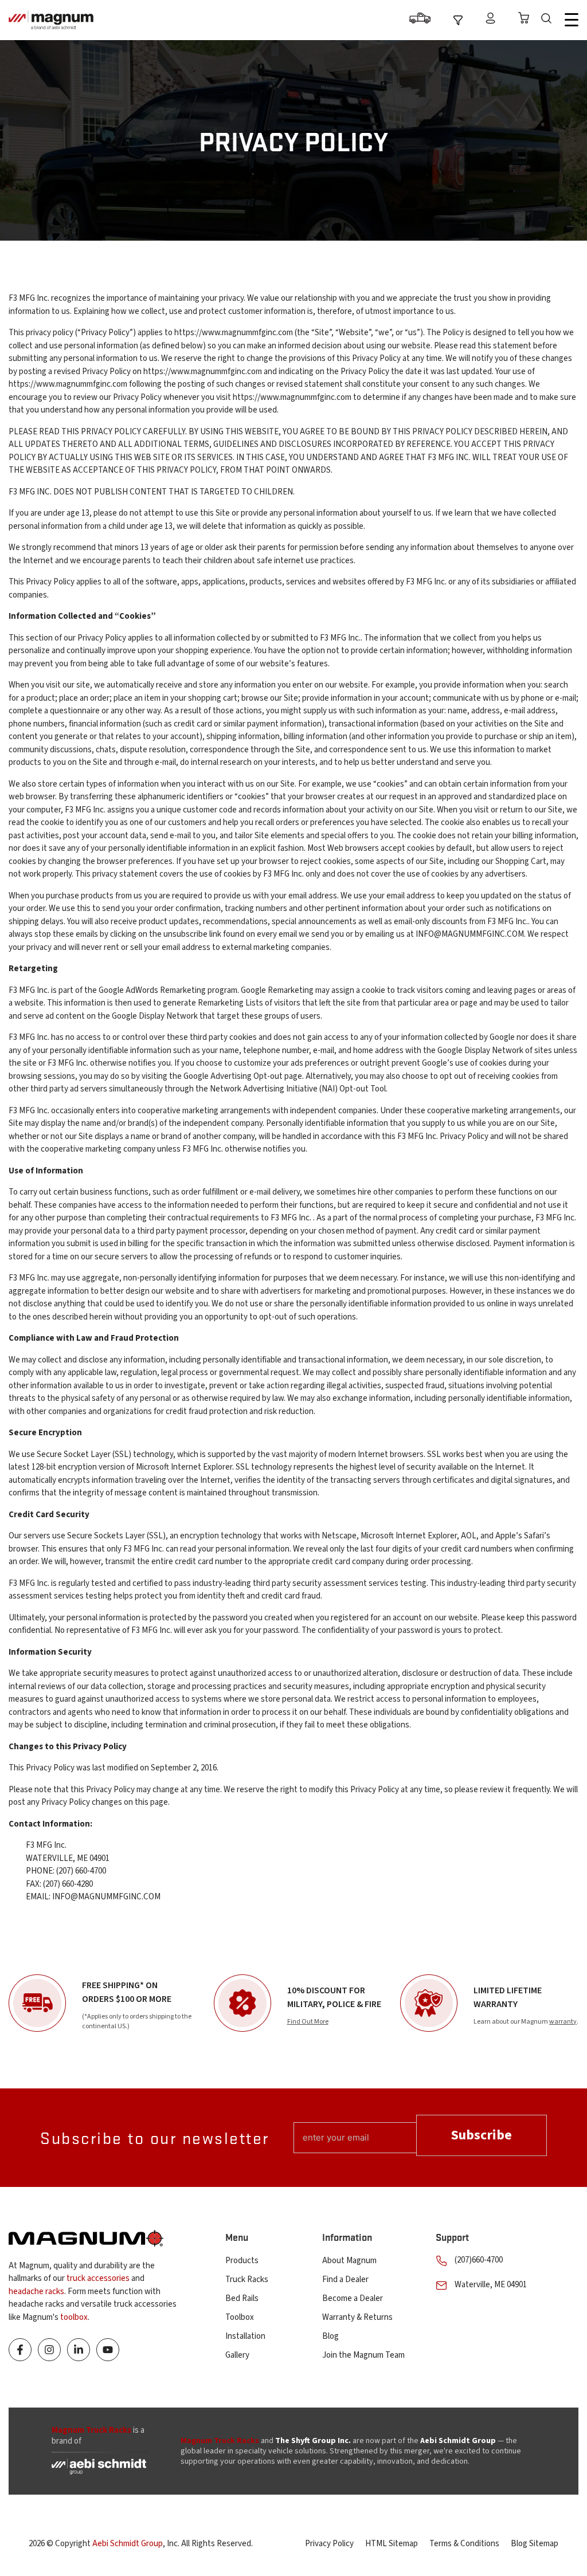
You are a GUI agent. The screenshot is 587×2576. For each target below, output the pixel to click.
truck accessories (98, 2278)
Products (242, 2261)
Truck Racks (247, 2279)
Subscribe (482, 2135)
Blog (330, 2336)
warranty (563, 2022)
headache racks (36, 2292)
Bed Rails (242, 2298)
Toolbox (240, 2317)
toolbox (74, 2317)
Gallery (237, 2355)
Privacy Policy (329, 2544)
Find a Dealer (345, 2279)
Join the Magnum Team (363, 2355)
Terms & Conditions (464, 2544)
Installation (245, 2336)
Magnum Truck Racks (220, 2441)
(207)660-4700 (479, 2260)
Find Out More (308, 2022)
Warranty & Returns (357, 2317)
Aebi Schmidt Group (128, 2544)
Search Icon (549, 20)
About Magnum (349, 2261)
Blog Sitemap (535, 2544)
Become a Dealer (353, 2298)
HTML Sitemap (392, 2544)
